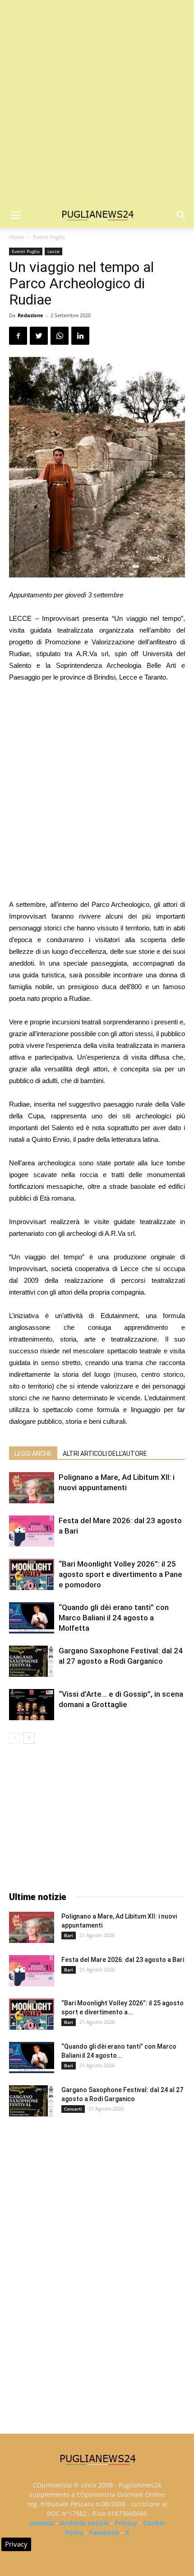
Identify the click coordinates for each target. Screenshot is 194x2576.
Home (17, 237)
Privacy (126, 2523)
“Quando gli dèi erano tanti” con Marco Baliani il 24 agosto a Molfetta (114, 1618)
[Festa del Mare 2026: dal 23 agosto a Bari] (32, 1531)
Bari (69, 1935)
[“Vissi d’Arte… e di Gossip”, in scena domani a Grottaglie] (32, 1705)
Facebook (104, 2532)
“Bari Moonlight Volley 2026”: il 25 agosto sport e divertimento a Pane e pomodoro (120, 1574)
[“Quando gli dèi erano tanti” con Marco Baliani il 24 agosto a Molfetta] (32, 1618)
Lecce (53, 251)
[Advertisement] (97, 102)
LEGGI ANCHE (33, 1454)
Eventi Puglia (49, 237)
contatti (42, 2523)
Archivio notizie (84, 2523)
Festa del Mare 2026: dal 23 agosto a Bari (123, 1960)
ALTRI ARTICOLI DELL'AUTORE (105, 1454)
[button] (181, 216)
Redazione (30, 315)
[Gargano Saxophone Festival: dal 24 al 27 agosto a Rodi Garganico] (32, 1661)
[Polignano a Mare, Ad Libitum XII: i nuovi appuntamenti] (32, 1488)
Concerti (73, 2109)
